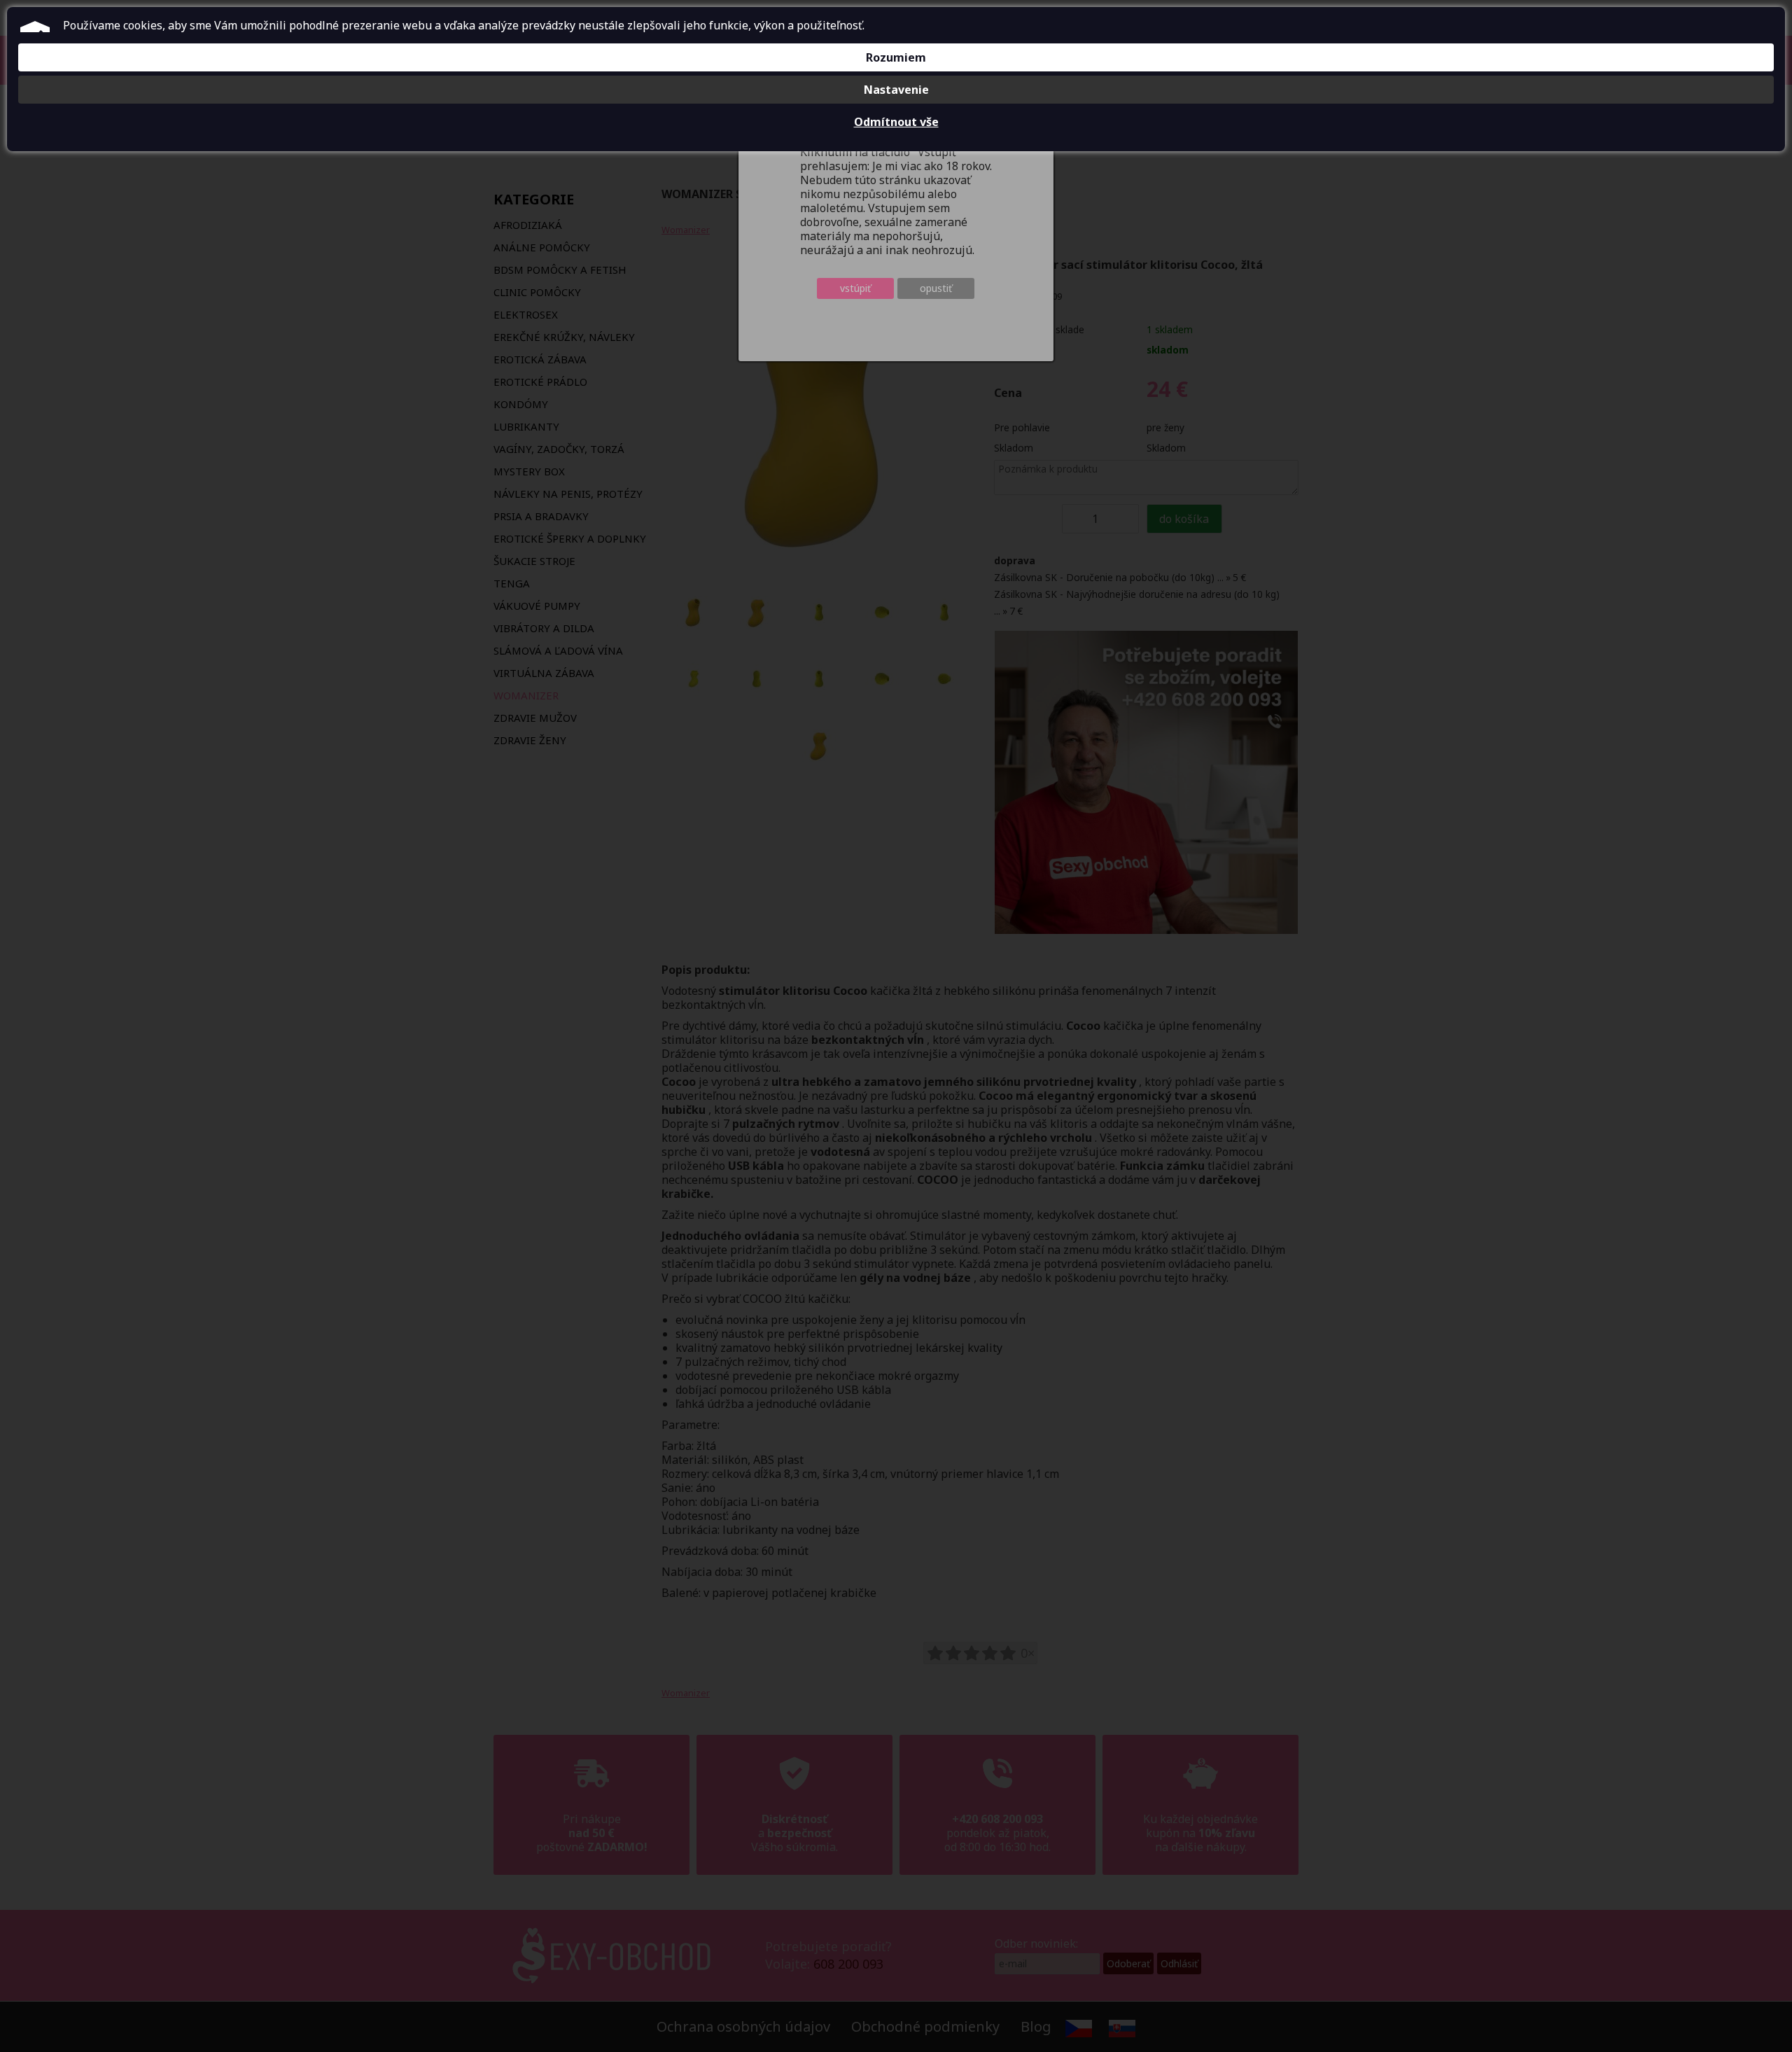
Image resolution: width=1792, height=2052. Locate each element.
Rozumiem (896, 57)
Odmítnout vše (896, 122)
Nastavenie (896, 90)
